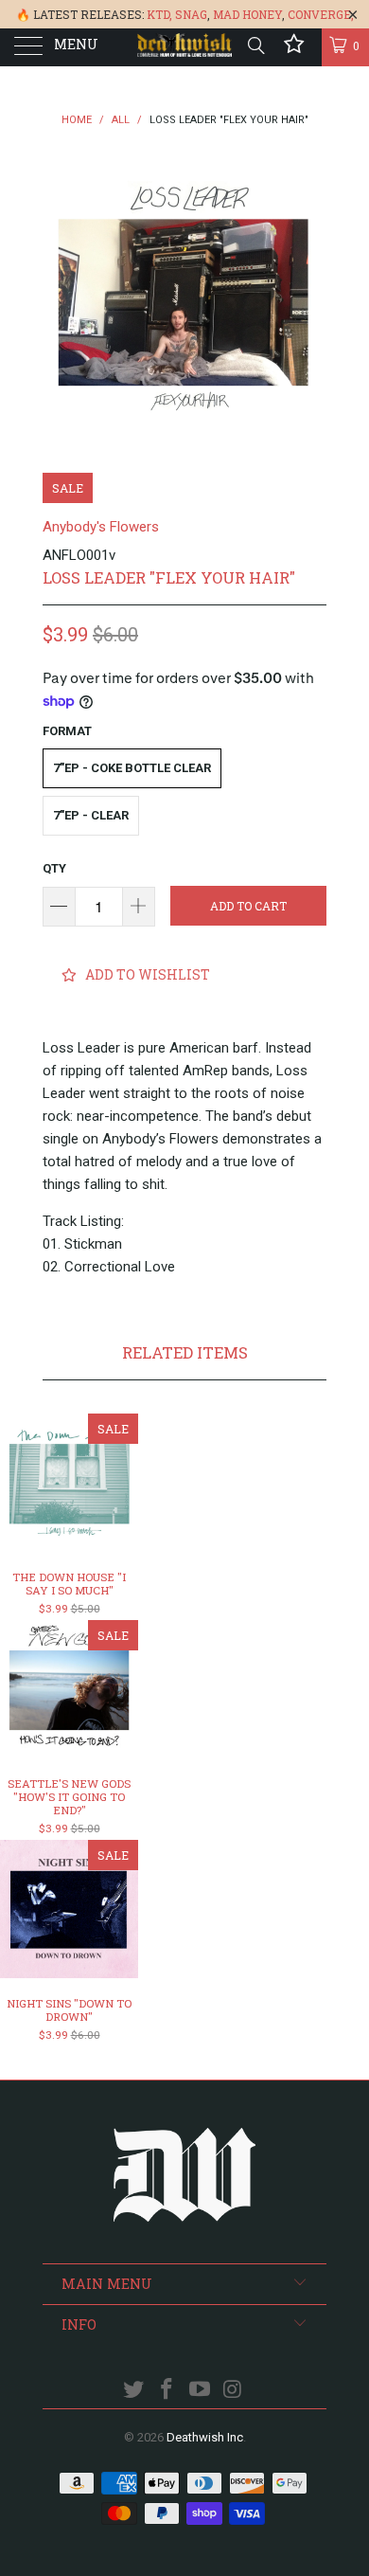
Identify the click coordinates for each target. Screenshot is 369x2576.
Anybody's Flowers (101, 527)
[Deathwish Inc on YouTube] (201, 2391)
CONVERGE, (321, 14)
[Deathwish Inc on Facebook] (167, 2391)
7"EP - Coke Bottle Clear (132, 768)
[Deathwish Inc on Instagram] (233, 2391)
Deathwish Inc (205, 2437)
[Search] (255, 45)
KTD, (159, 14)
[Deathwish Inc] (185, 47)
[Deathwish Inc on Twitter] (134, 2391)
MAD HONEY (247, 14)
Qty (54, 868)
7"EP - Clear (91, 815)
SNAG (191, 14)
